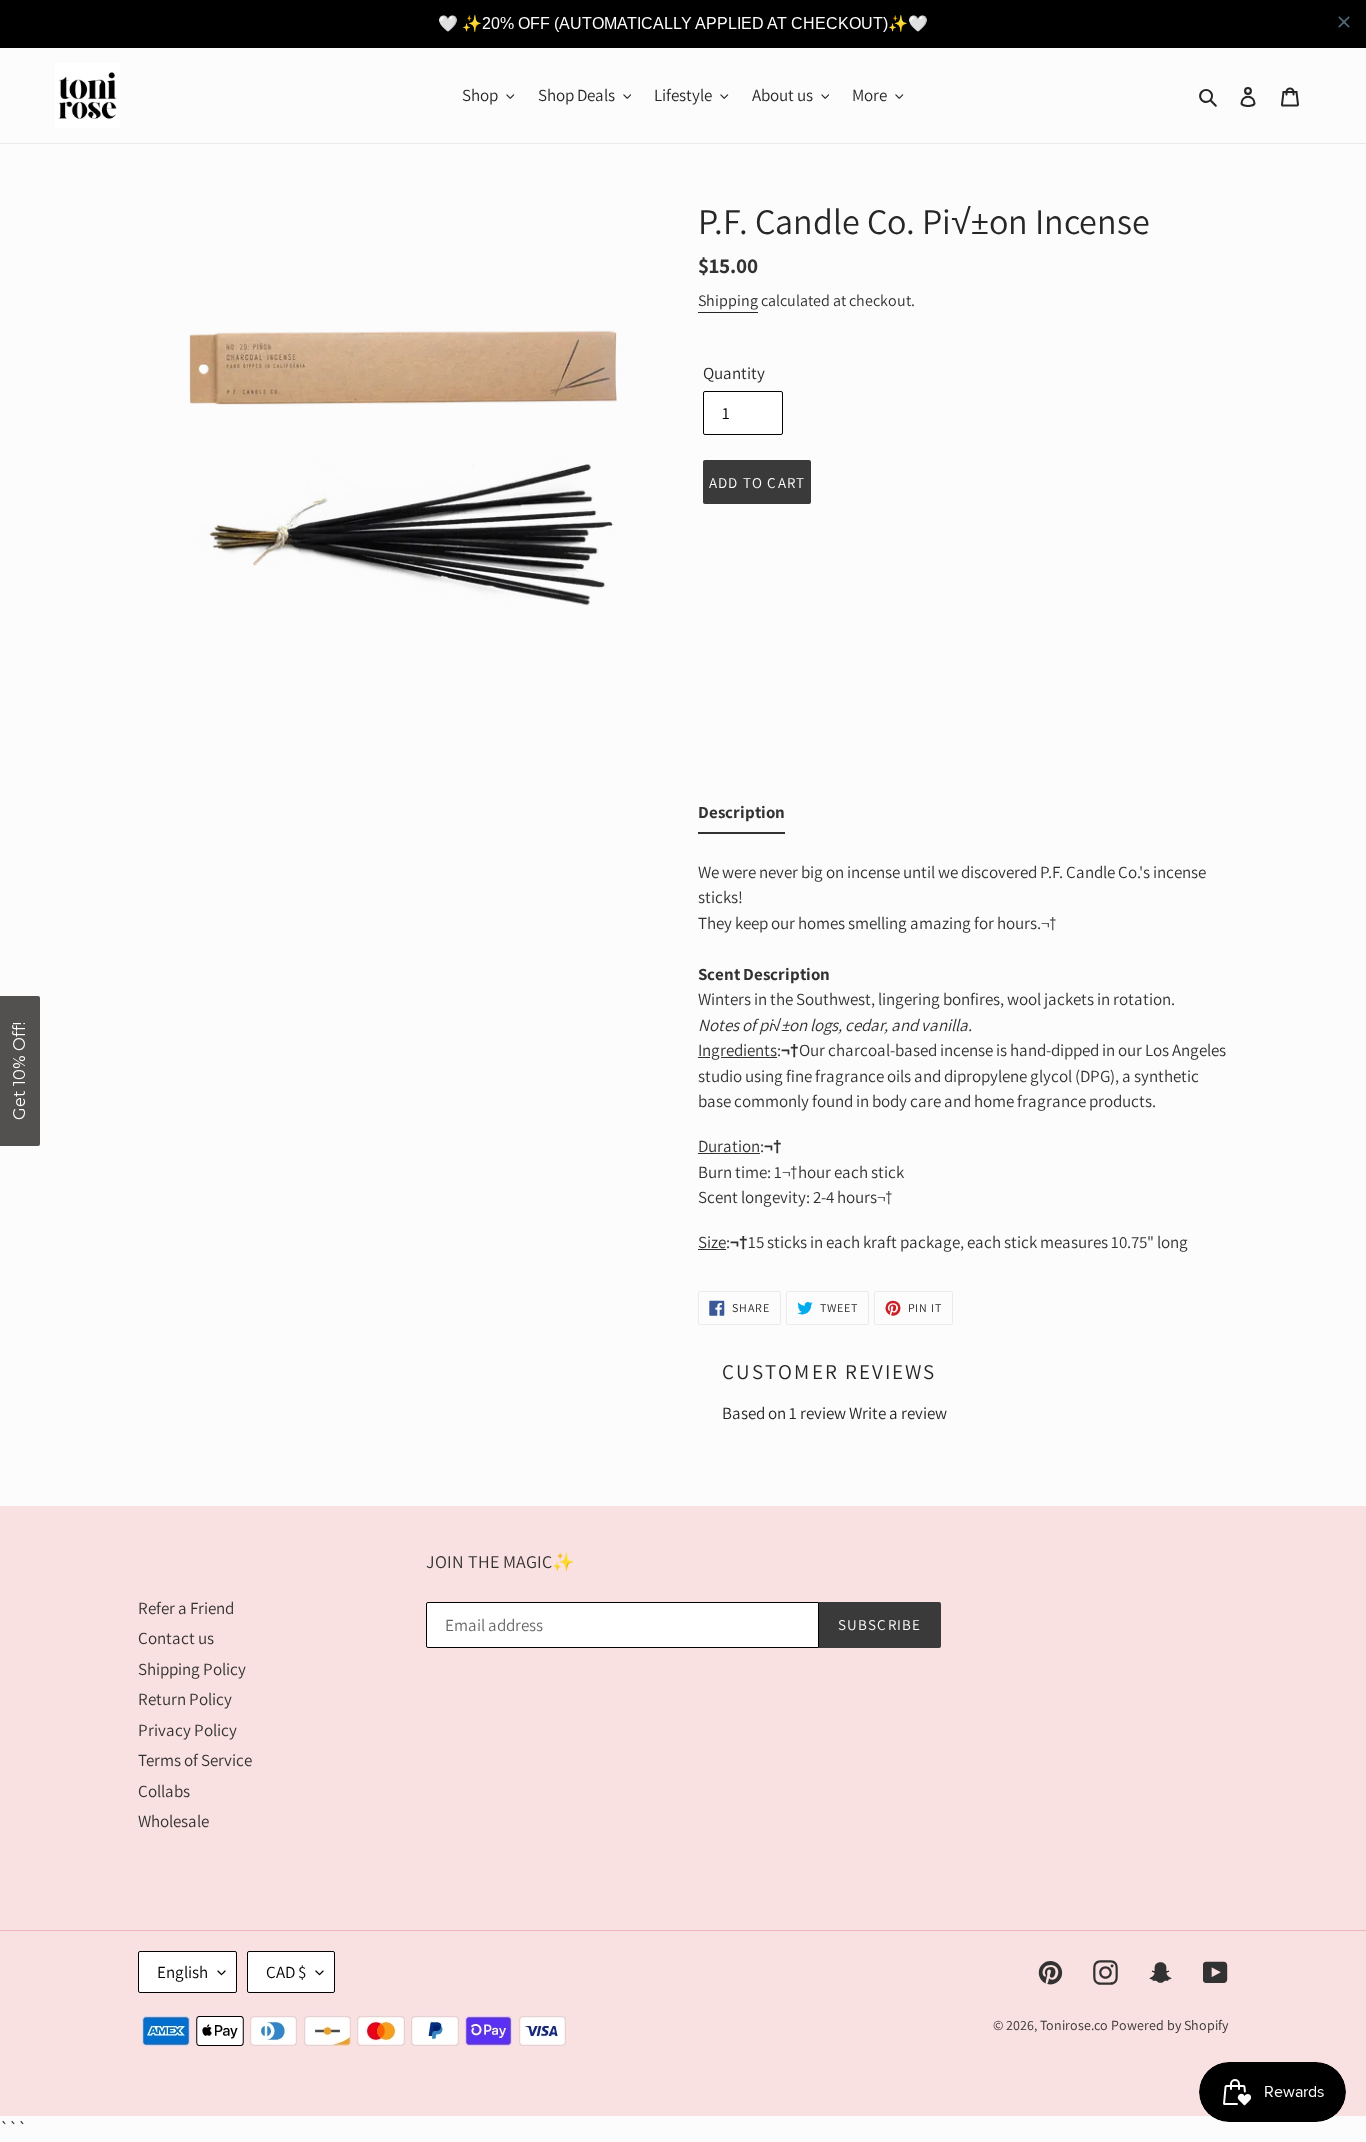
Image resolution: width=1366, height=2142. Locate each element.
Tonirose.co (1074, 2025)
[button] (20, 1071)
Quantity (734, 373)
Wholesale (173, 1821)
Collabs (164, 1791)
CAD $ (286, 1972)
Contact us (176, 1638)
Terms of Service (195, 1760)
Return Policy (185, 1699)
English (182, 1972)
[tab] (741, 817)
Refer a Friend (186, 1608)
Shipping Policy (192, 1669)
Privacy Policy (187, 1730)
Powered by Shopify (1169, 2025)
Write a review (898, 1413)
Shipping (728, 300)
